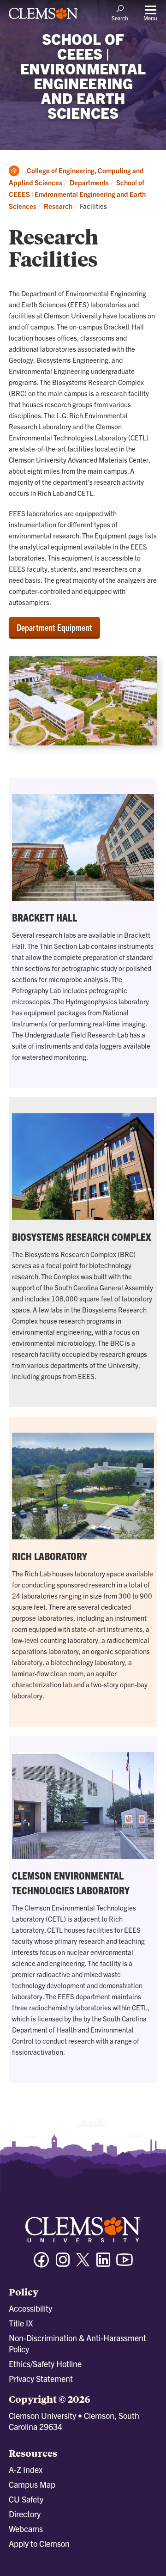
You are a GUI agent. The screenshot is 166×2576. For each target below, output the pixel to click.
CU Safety (26, 2499)
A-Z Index (26, 2469)
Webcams (26, 2529)
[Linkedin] (103, 2264)
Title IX (21, 2323)
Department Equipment (54, 627)
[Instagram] (63, 2264)
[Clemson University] (43, 17)
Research (58, 206)
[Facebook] (41, 2264)
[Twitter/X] (83, 2264)
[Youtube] (125, 2264)
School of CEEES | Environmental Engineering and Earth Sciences (77, 194)
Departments (89, 182)
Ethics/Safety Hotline (45, 2364)
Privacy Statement (41, 2378)
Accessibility (30, 2308)
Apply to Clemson (39, 2543)
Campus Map (32, 2484)
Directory (25, 2514)
